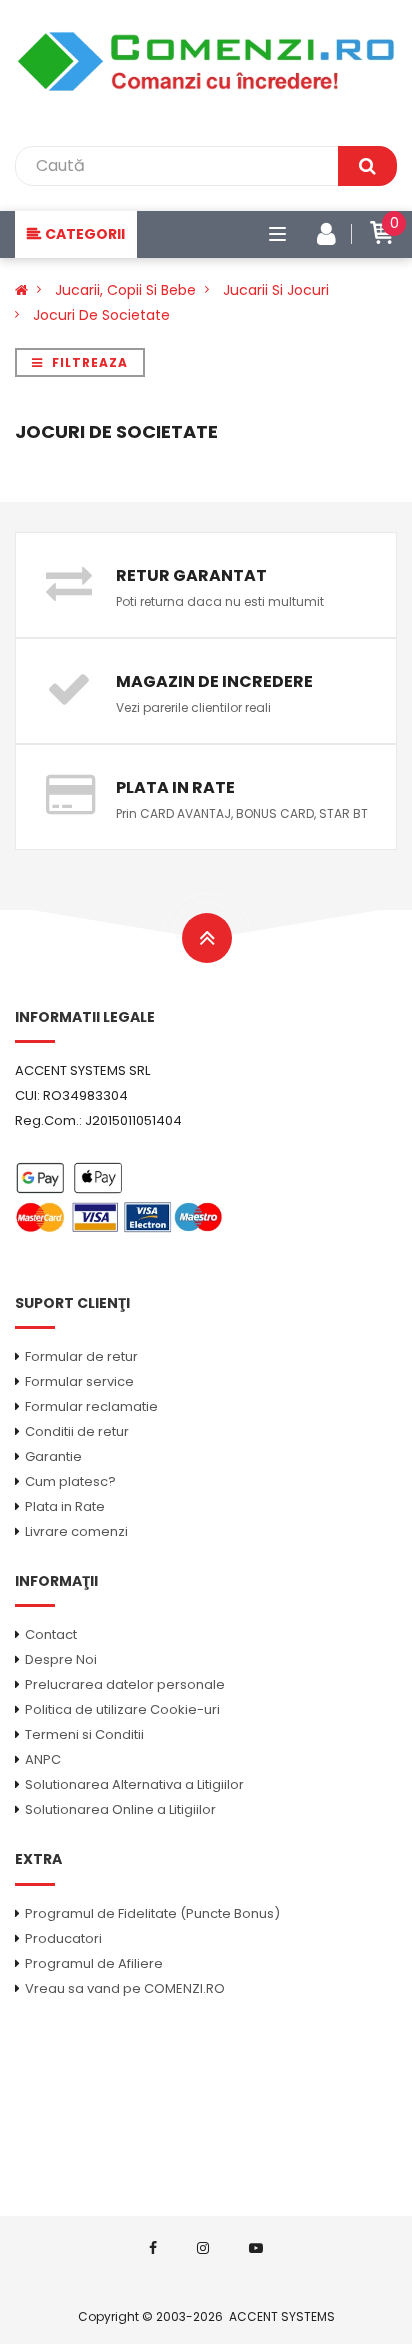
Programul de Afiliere (94, 1963)
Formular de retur (81, 1356)
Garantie (53, 1456)
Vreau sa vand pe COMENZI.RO (125, 1988)
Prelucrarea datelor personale (125, 1684)
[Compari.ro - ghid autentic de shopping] (206, 2064)
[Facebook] (153, 2248)
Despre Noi (61, 1659)
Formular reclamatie (91, 1406)
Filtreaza (88, 362)
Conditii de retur (77, 1431)
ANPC (43, 1759)
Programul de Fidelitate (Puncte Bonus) (152, 1913)
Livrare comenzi (76, 1531)
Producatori (63, 1938)
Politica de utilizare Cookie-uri (122, 1709)
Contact (51, 1634)
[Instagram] (203, 2248)
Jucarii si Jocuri (276, 290)
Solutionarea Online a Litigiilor (120, 1809)
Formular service (79, 1381)
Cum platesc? (70, 1481)
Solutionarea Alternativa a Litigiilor (134, 1784)
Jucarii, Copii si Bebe (125, 290)
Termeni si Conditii (84, 1734)
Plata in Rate (65, 1506)
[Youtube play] (256, 2248)
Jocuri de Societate (101, 315)
